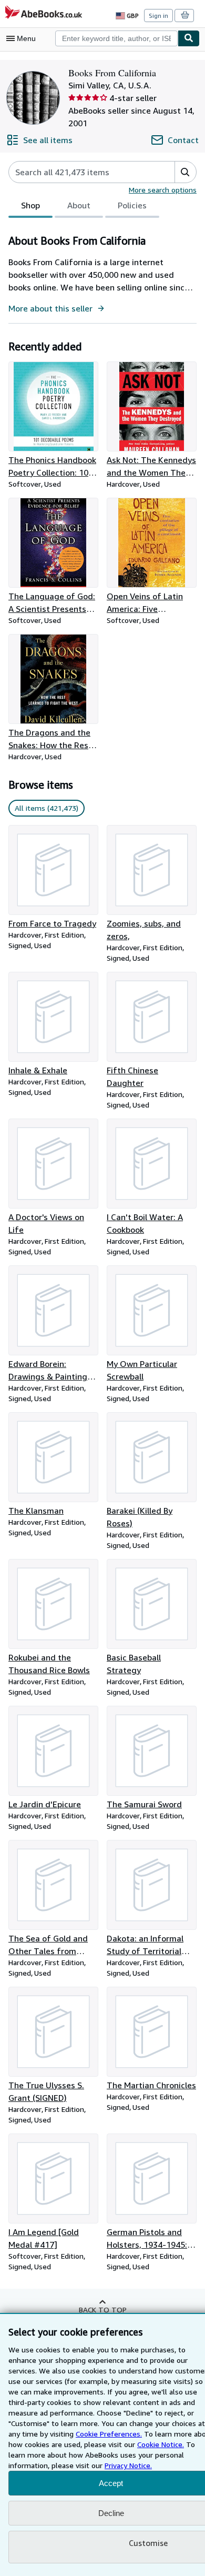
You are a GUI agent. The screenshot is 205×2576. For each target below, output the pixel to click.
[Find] (189, 38)
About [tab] (79, 205)
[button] (185, 172)
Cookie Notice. (161, 2444)
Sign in (158, 16)
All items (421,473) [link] (47, 808)
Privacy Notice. (128, 2465)
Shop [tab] (30, 205)
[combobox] (116, 38)
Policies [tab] (132, 205)
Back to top (103, 2310)
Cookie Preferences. (109, 2434)
